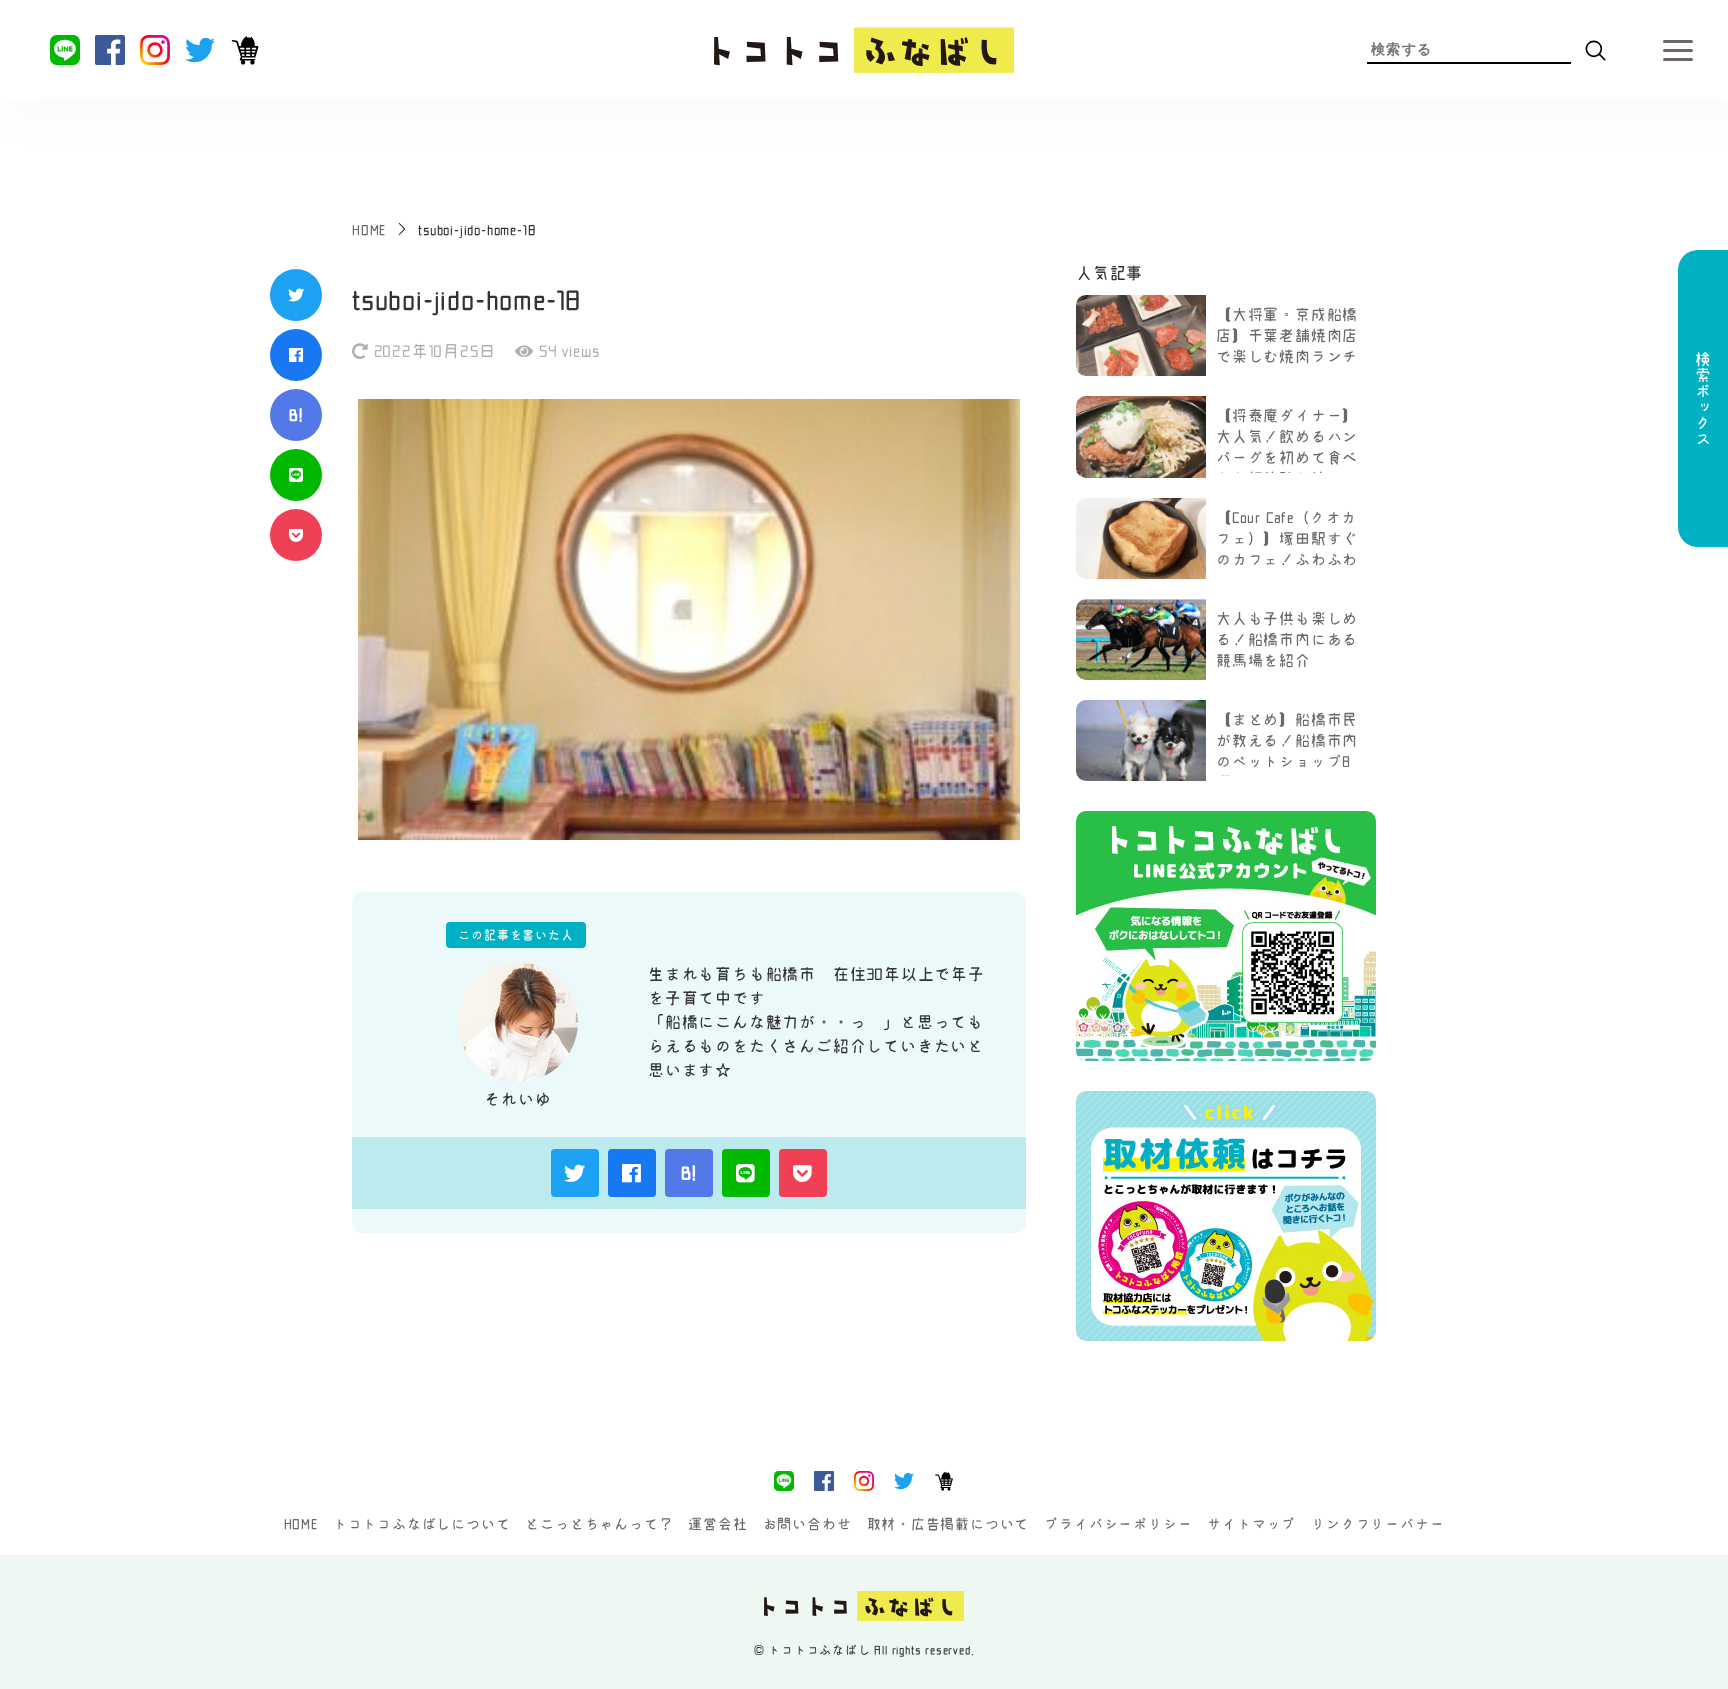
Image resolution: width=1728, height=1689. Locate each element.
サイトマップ (1251, 1524)
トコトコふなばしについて (422, 1524)
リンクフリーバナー (1377, 1524)
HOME (301, 1524)
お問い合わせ (807, 1524)
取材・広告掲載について (948, 1524)
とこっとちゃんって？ (599, 1524)
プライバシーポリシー (1118, 1524)
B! (296, 415)
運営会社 (717, 1524)
